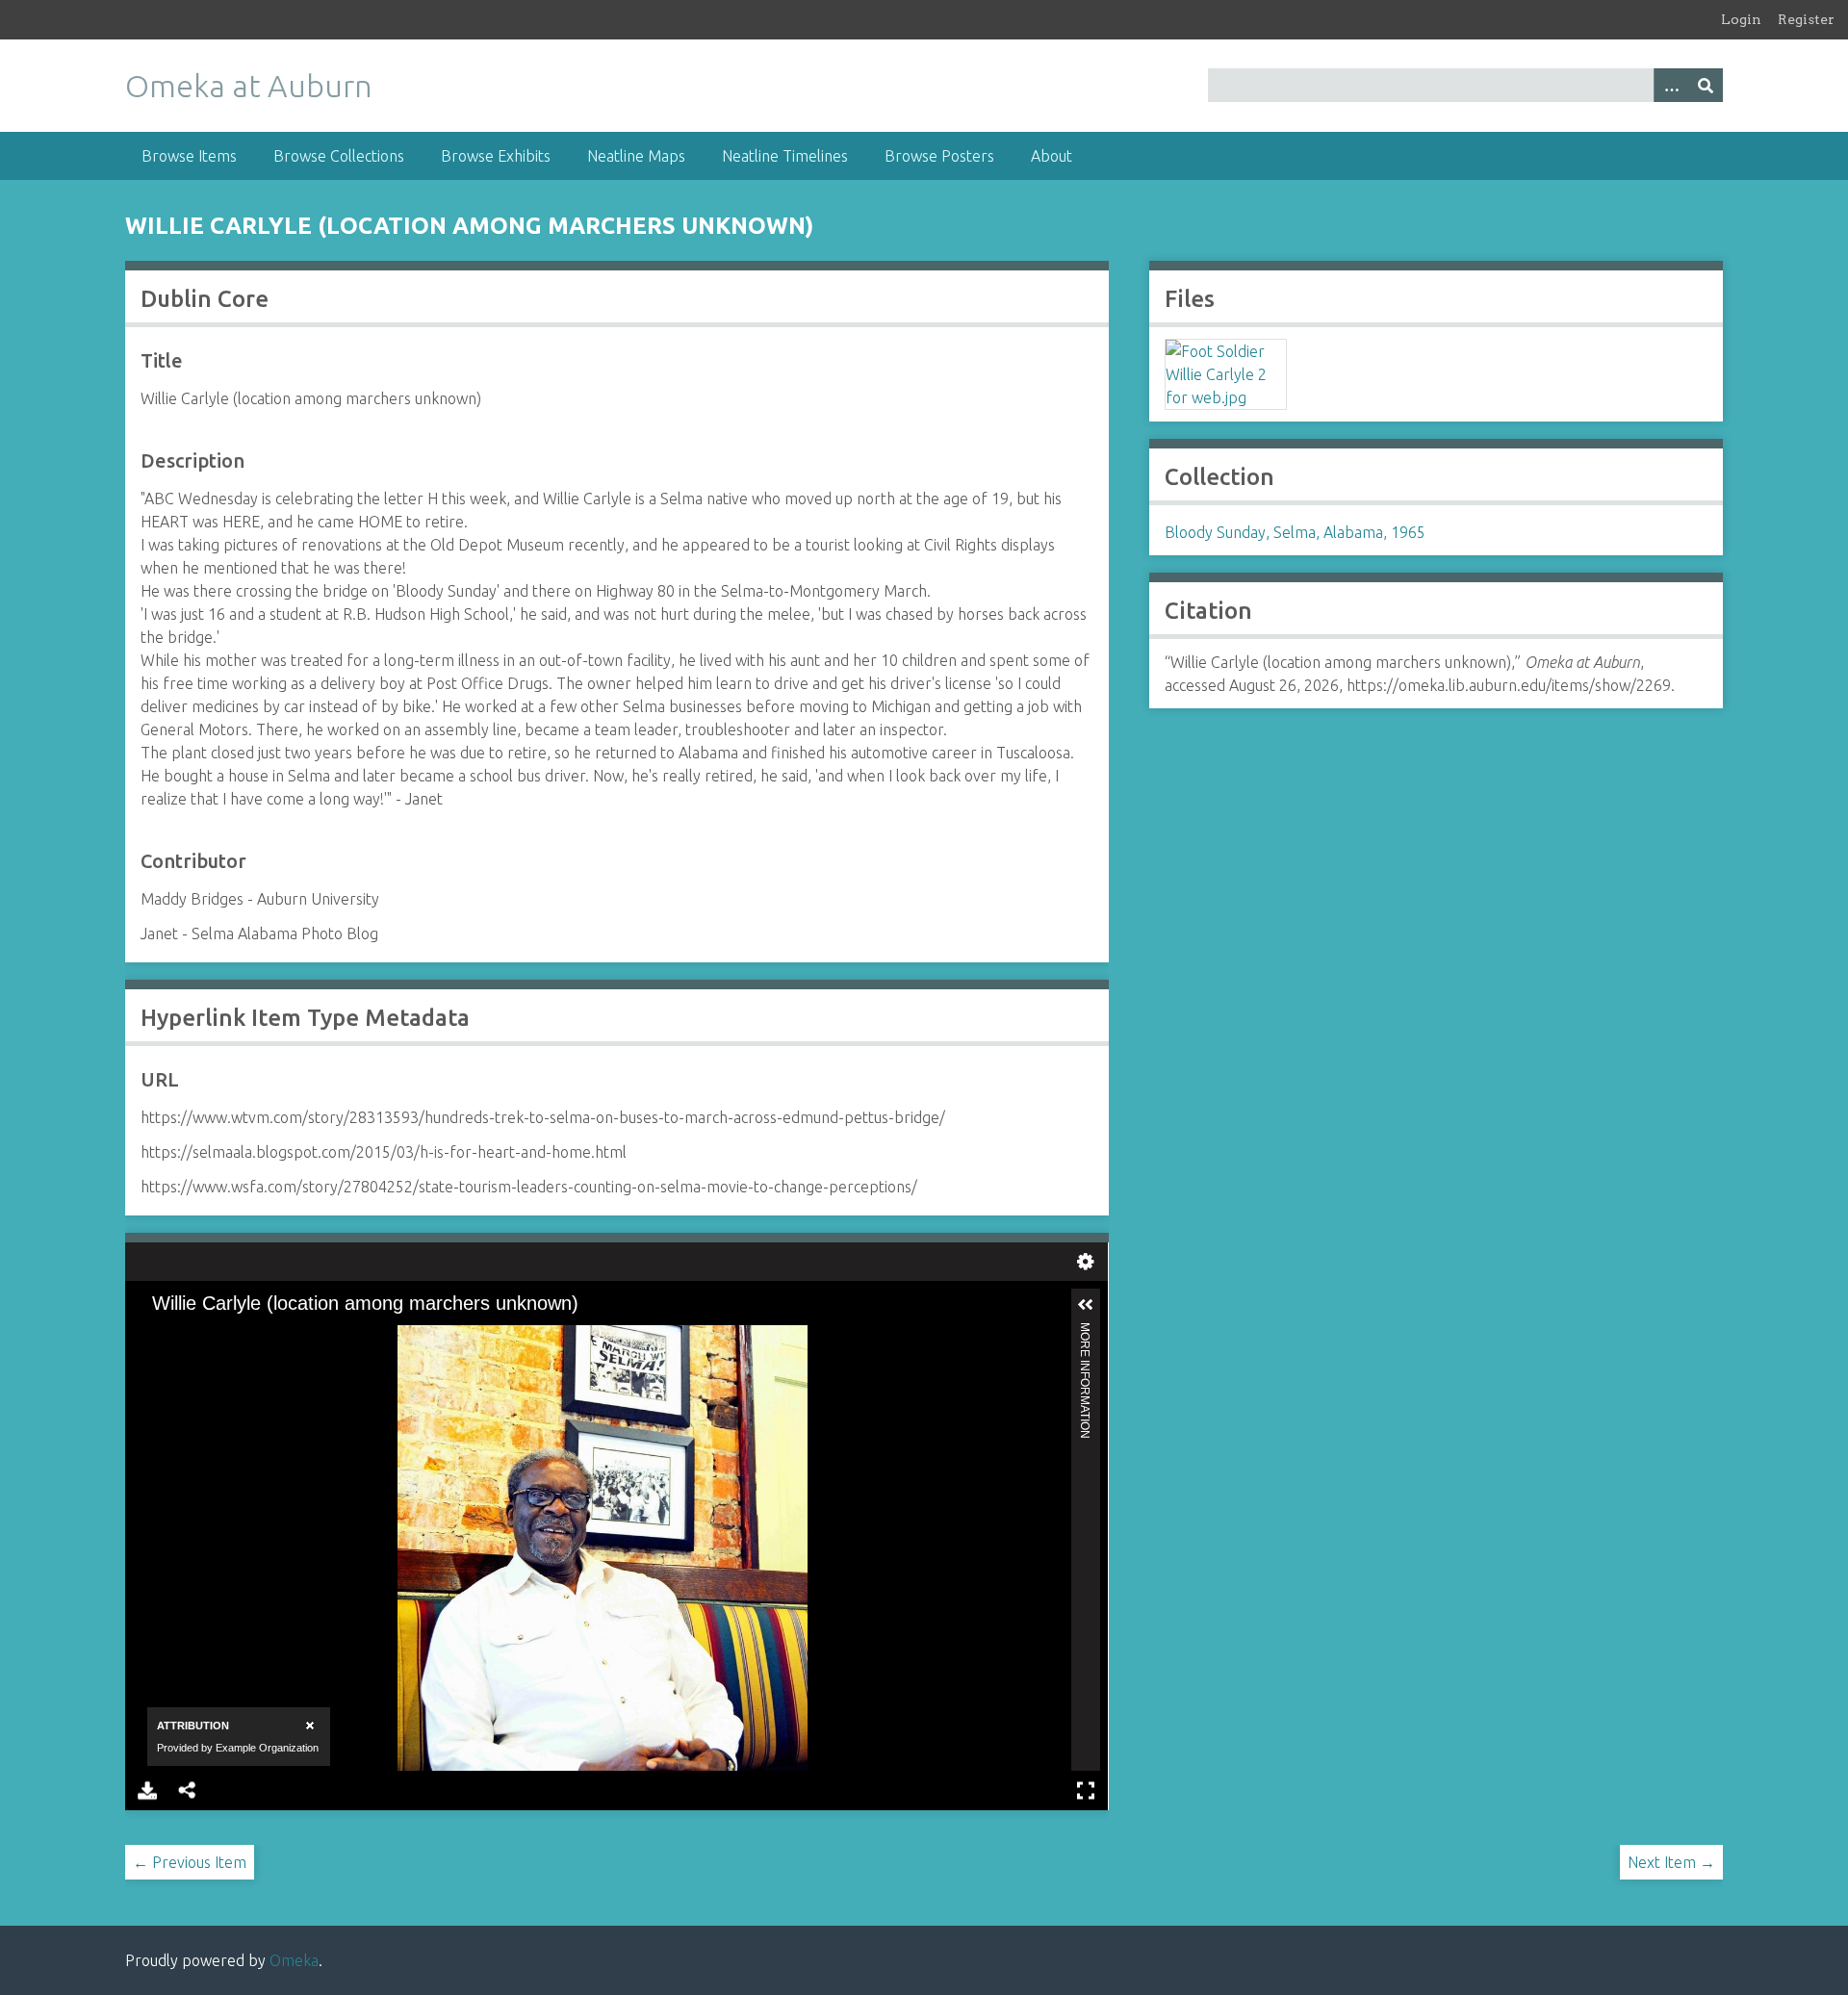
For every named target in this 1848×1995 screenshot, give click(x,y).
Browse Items (189, 156)
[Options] (1671, 85)
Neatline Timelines (785, 156)
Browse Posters (939, 156)
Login (1741, 19)
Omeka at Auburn (249, 86)
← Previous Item (190, 1862)
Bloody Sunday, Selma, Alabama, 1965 (1295, 532)
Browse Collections (339, 156)
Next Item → (1671, 1862)
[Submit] (1706, 85)
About (1052, 156)
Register (1806, 19)
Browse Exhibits (496, 156)
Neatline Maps (636, 156)
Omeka (294, 1960)
